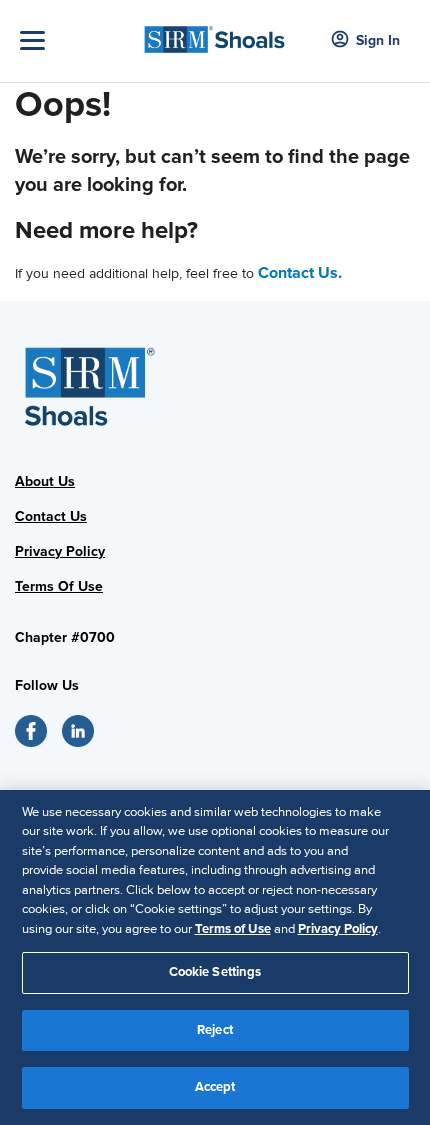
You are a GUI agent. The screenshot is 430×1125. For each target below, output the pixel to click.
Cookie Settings (215, 972)
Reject (215, 1030)
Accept (215, 1087)
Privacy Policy (338, 929)
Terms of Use (233, 929)
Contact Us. (300, 273)
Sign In (378, 40)
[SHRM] (215, 33)
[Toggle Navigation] (75, 40)
